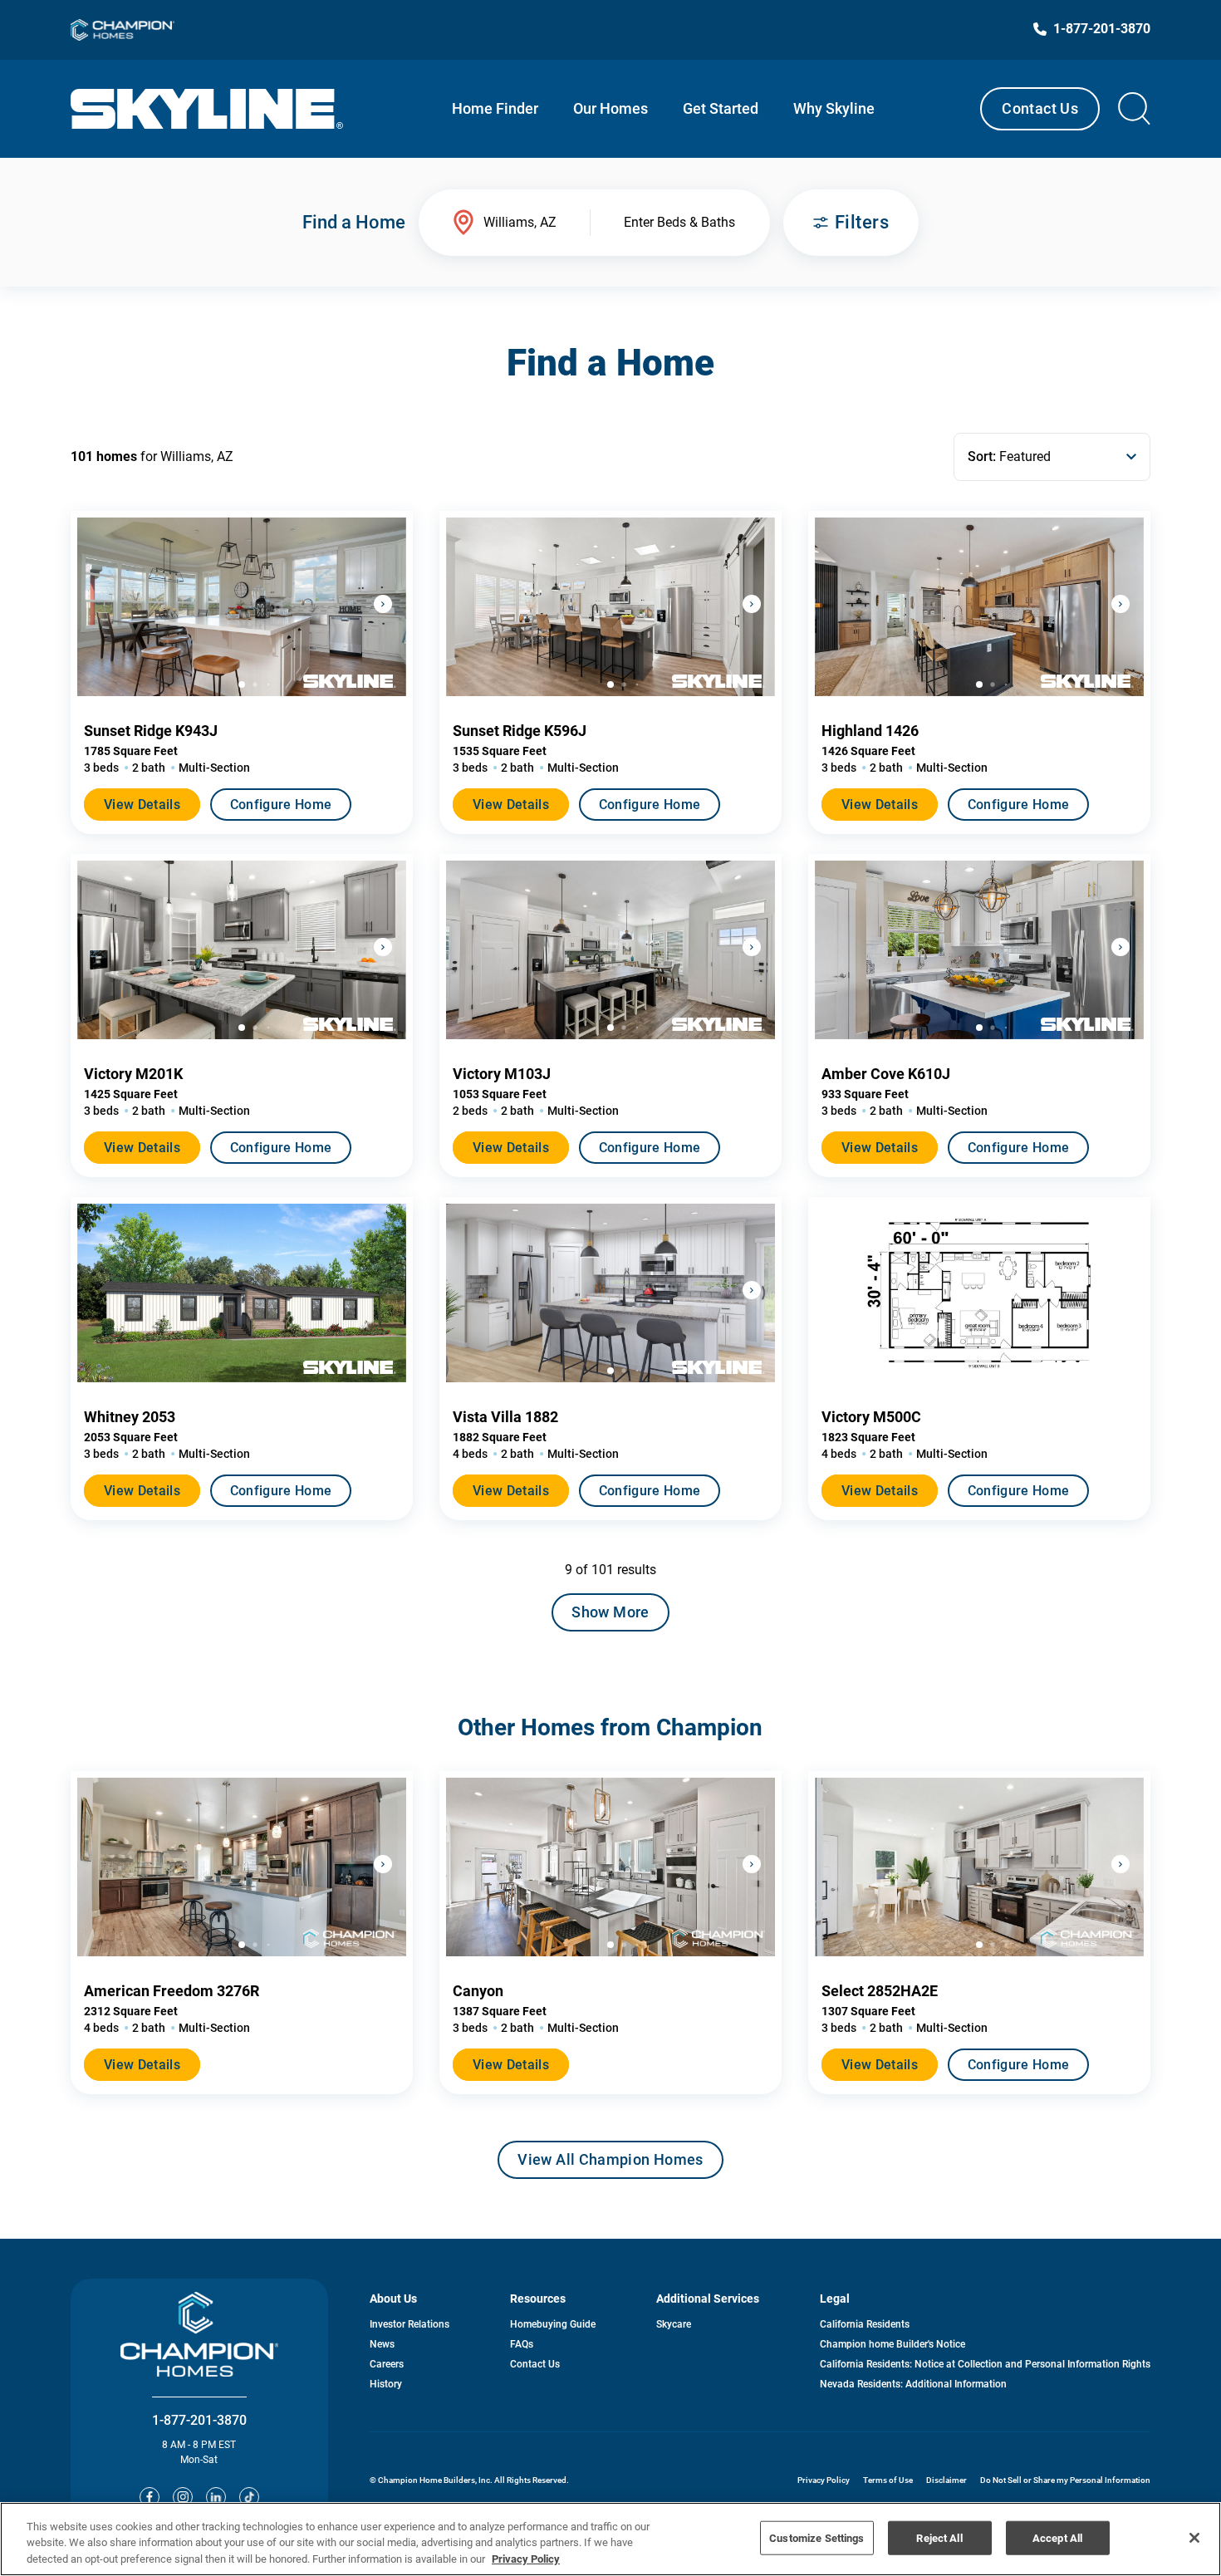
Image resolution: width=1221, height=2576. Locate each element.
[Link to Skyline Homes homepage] (207, 109)
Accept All (1057, 2537)
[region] (610, 2539)
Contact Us (1040, 108)
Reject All (939, 2537)
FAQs (522, 2344)
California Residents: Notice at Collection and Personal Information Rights (985, 2364)
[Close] (1194, 2538)
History (386, 2384)
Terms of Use (888, 2480)
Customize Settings (816, 2537)
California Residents (865, 2324)
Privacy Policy (824, 2480)
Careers (387, 2364)
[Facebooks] (150, 2497)
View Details (142, 805)
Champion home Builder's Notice (892, 2344)
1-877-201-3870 (199, 2420)
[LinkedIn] (216, 2497)
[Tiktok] (249, 2497)
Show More (610, 1612)
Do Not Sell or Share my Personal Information (1065, 2480)
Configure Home (281, 805)
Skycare (674, 2324)
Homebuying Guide (553, 2324)
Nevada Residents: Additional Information (913, 2384)
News (382, 2344)
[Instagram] (183, 2497)
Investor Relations (409, 2324)
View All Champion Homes (610, 2165)
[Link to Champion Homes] (123, 30)
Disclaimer (946, 2480)
